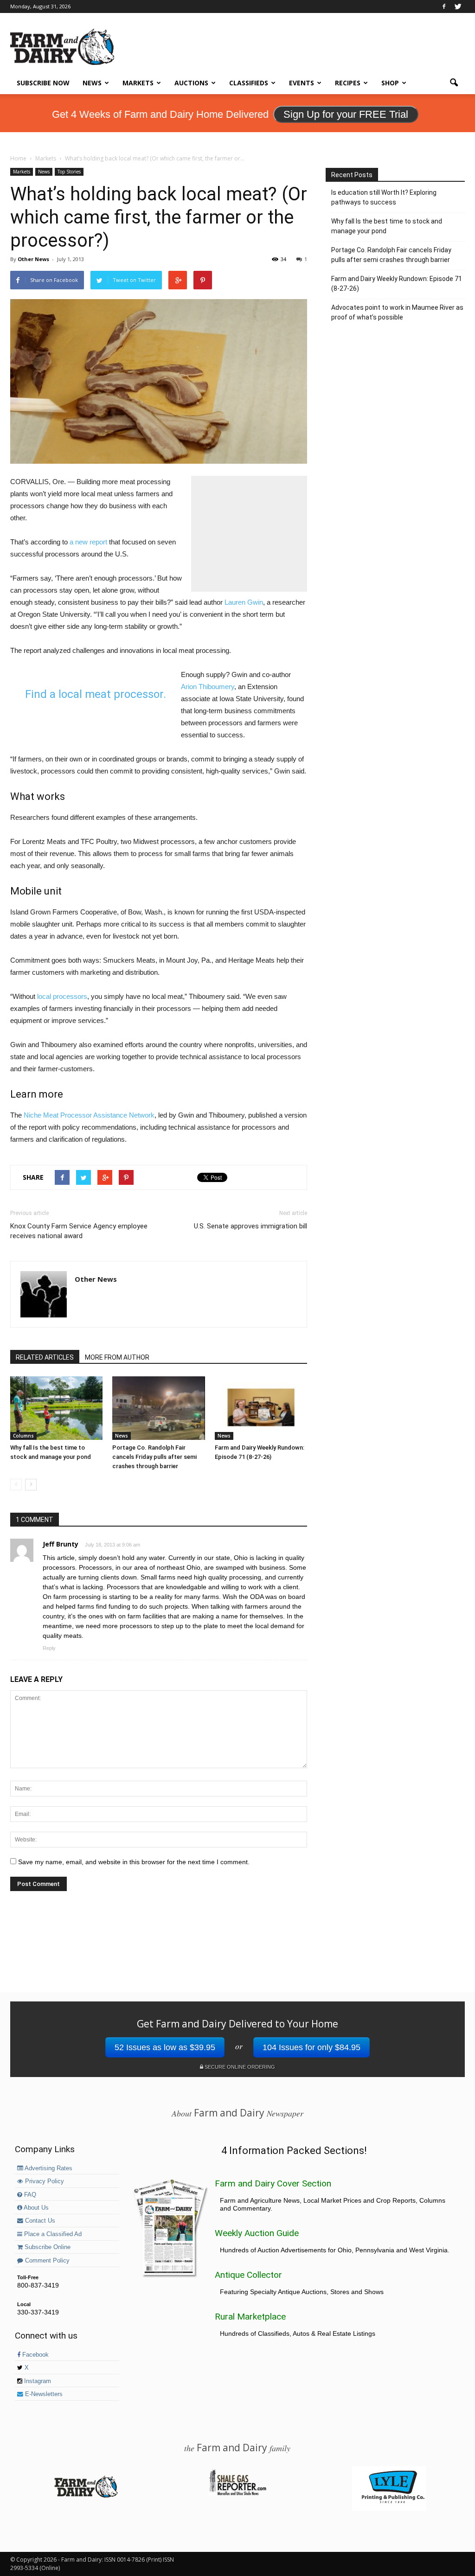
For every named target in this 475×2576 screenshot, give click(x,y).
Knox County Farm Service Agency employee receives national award (79, 1231)
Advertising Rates (48, 2168)
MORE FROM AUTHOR (117, 1357)
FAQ (29, 2195)
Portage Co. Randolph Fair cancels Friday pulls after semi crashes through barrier (154, 1457)
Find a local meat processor (94, 694)
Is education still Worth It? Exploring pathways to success (384, 197)
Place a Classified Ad (52, 2234)
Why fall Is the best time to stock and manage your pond (387, 226)
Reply (49, 1648)
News (92, 83)
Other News (33, 259)
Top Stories (69, 172)
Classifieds (249, 83)
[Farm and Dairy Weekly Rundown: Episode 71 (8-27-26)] (261, 1408)
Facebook (35, 2355)
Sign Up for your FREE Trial (346, 114)
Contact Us (39, 2221)
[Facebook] (444, 6)
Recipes (348, 83)
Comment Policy (46, 2261)
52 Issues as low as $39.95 (165, 2047)
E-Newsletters (43, 2394)
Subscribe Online (47, 2247)
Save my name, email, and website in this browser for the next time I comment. (134, 1862)
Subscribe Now (43, 83)
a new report (88, 542)
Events (302, 83)
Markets (138, 83)
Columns (23, 1436)
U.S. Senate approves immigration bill (250, 1226)
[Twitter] (458, 6)
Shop (390, 83)
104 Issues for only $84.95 (311, 2047)
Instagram (37, 2381)
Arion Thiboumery (208, 687)
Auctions (191, 83)
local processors (62, 996)
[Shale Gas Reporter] (237, 2494)
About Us (35, 2208)
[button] (454, 83)
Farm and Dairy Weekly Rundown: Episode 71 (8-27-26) (397, 284)
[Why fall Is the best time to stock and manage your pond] (56, 1408)
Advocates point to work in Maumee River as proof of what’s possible (397, 312)
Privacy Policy (44, 2181)
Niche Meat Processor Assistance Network (89, 1115)
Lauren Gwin (244, 602)
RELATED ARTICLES (45, 1357)
